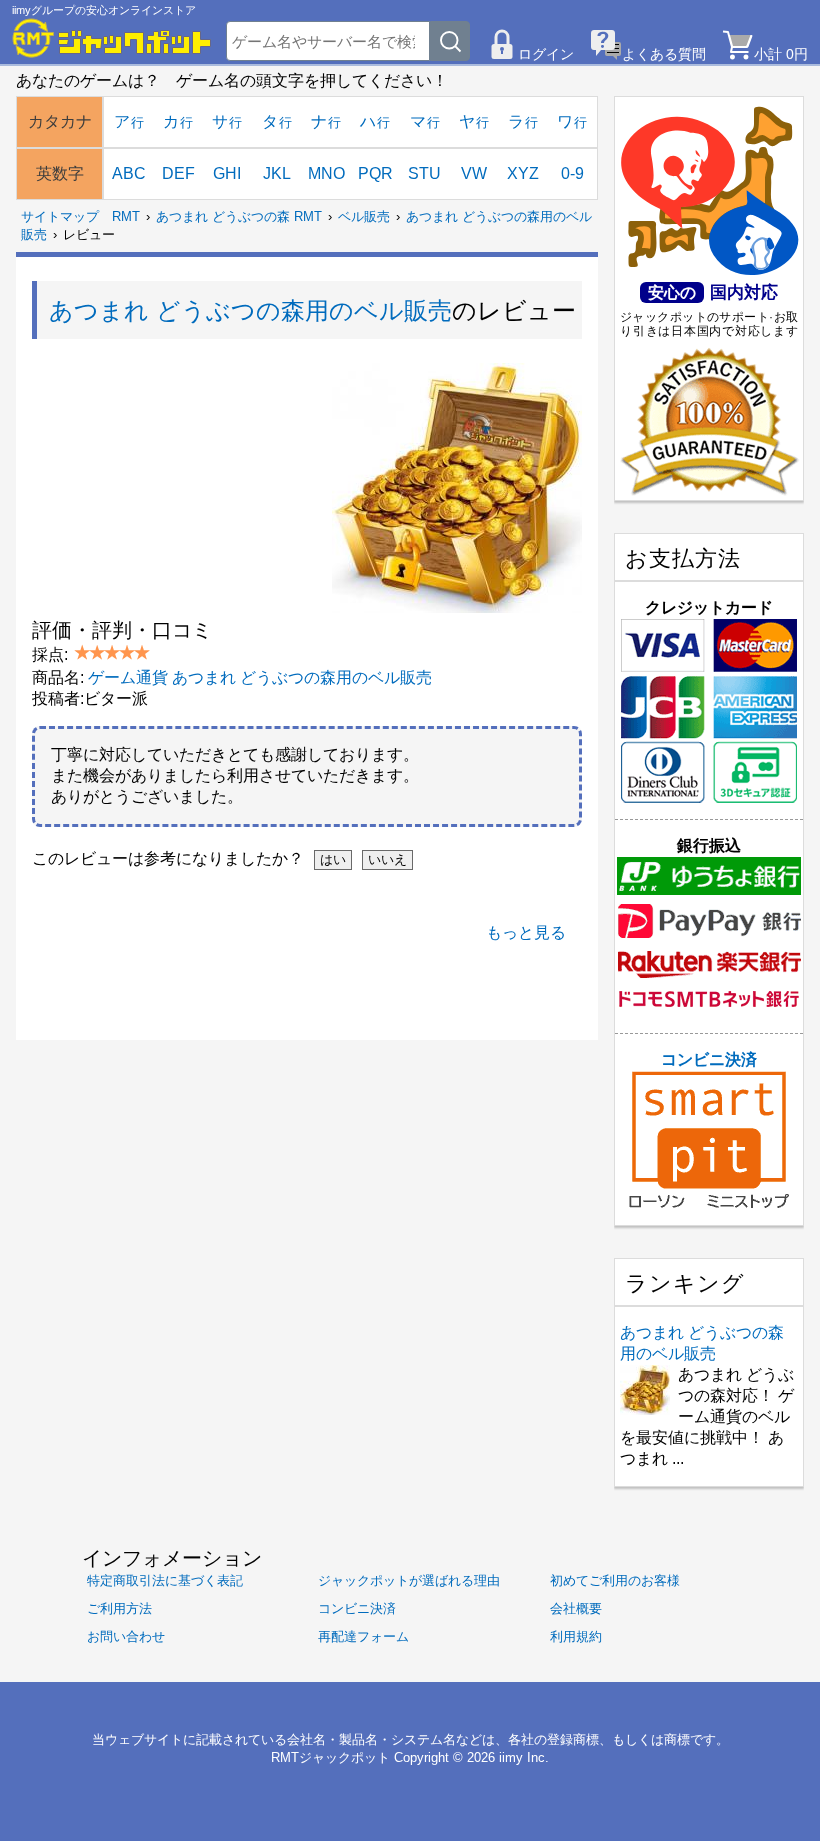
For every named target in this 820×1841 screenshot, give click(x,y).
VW (474, 173)
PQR (375, 173)
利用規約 (576, 1636)
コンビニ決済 (709, 1059)
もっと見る (526, 932)
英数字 (60, 173)
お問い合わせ (126, 1636)
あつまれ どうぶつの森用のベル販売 (250, 310)
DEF (178, 173)
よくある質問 (664, 54)
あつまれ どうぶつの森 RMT (239, 216)
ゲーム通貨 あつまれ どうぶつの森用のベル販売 (260, 677)
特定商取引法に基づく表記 (165, 1580)
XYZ (523, 173)
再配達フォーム (363, 1636)
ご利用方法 (119, 1608)
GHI (227, 173)
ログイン (546, 54)
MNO (326, 173)
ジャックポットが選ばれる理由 (409, 1580)
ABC (129, 173)
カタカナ (60, 121)
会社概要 (576, 1608)
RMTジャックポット (330, 1757)
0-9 (572, 173)
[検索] (450, 41)
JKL (277, 173)
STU (424, 173)
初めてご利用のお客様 (615, 1580)
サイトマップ (60, 216)
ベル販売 (364, 216)
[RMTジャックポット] (112, 38)
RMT (126, 216)
